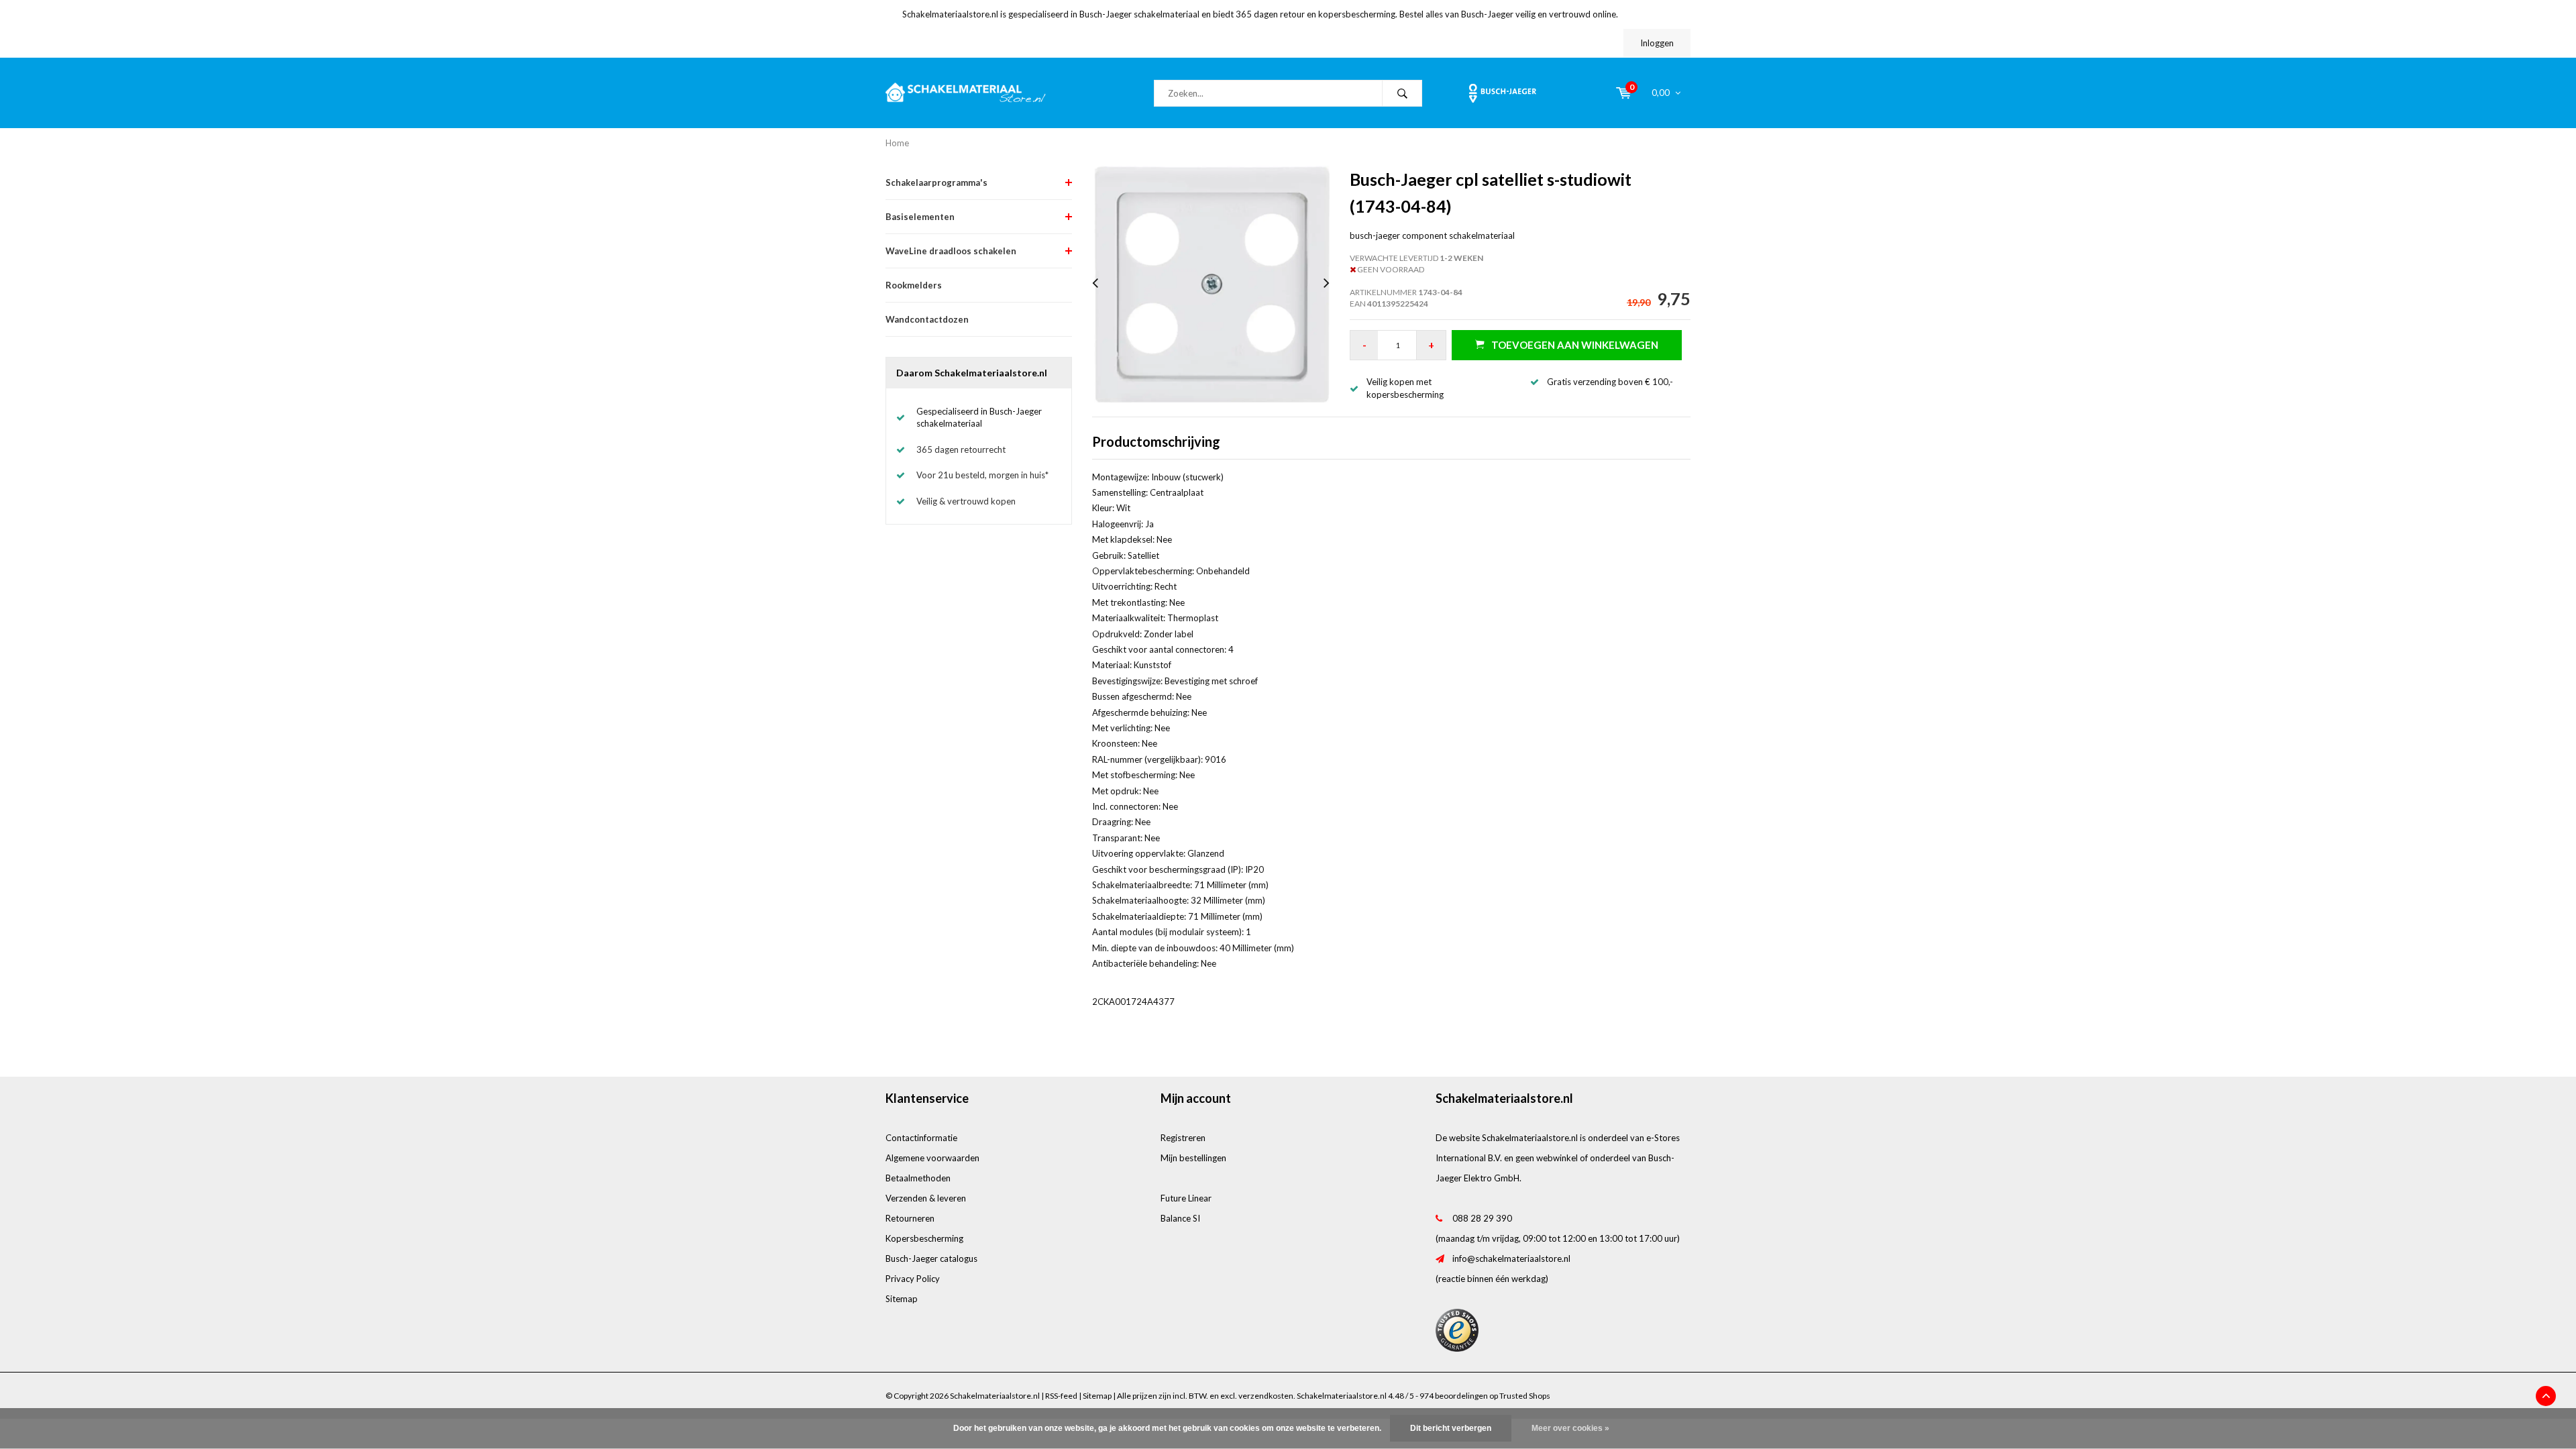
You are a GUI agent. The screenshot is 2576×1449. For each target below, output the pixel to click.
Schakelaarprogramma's (936, 182)
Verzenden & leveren (926, 1198)
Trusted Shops (1525, 1396)
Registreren (1183, 1138)
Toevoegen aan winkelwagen (1575, 345)
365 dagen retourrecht (961, 449)
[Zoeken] (1402, 93)
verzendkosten (1266, 1396)
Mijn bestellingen (1193, 1158)
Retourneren (910, 1218)
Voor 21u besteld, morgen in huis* (982, 475)
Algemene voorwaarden (932, 1158)
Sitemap (902, 1299)
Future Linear (1186, 1198)
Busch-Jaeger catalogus (931, 1258)
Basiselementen (920, 217)
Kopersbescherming (924, 1238)
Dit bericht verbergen (1451, 1428)
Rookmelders (914, 285)
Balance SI (1180, 1218)
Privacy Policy (913, 1279)
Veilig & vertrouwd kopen (966, 501)
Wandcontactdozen (927, 319)
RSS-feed (1061, 1396)
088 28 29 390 (1482, 1218)
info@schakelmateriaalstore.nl (1511, 1258)
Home (897, 143)
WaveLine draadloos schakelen (951, 251)
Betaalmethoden (918, 1178)
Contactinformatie (921, 1138)
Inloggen (1657, 43)
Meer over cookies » (1570, 1428)
